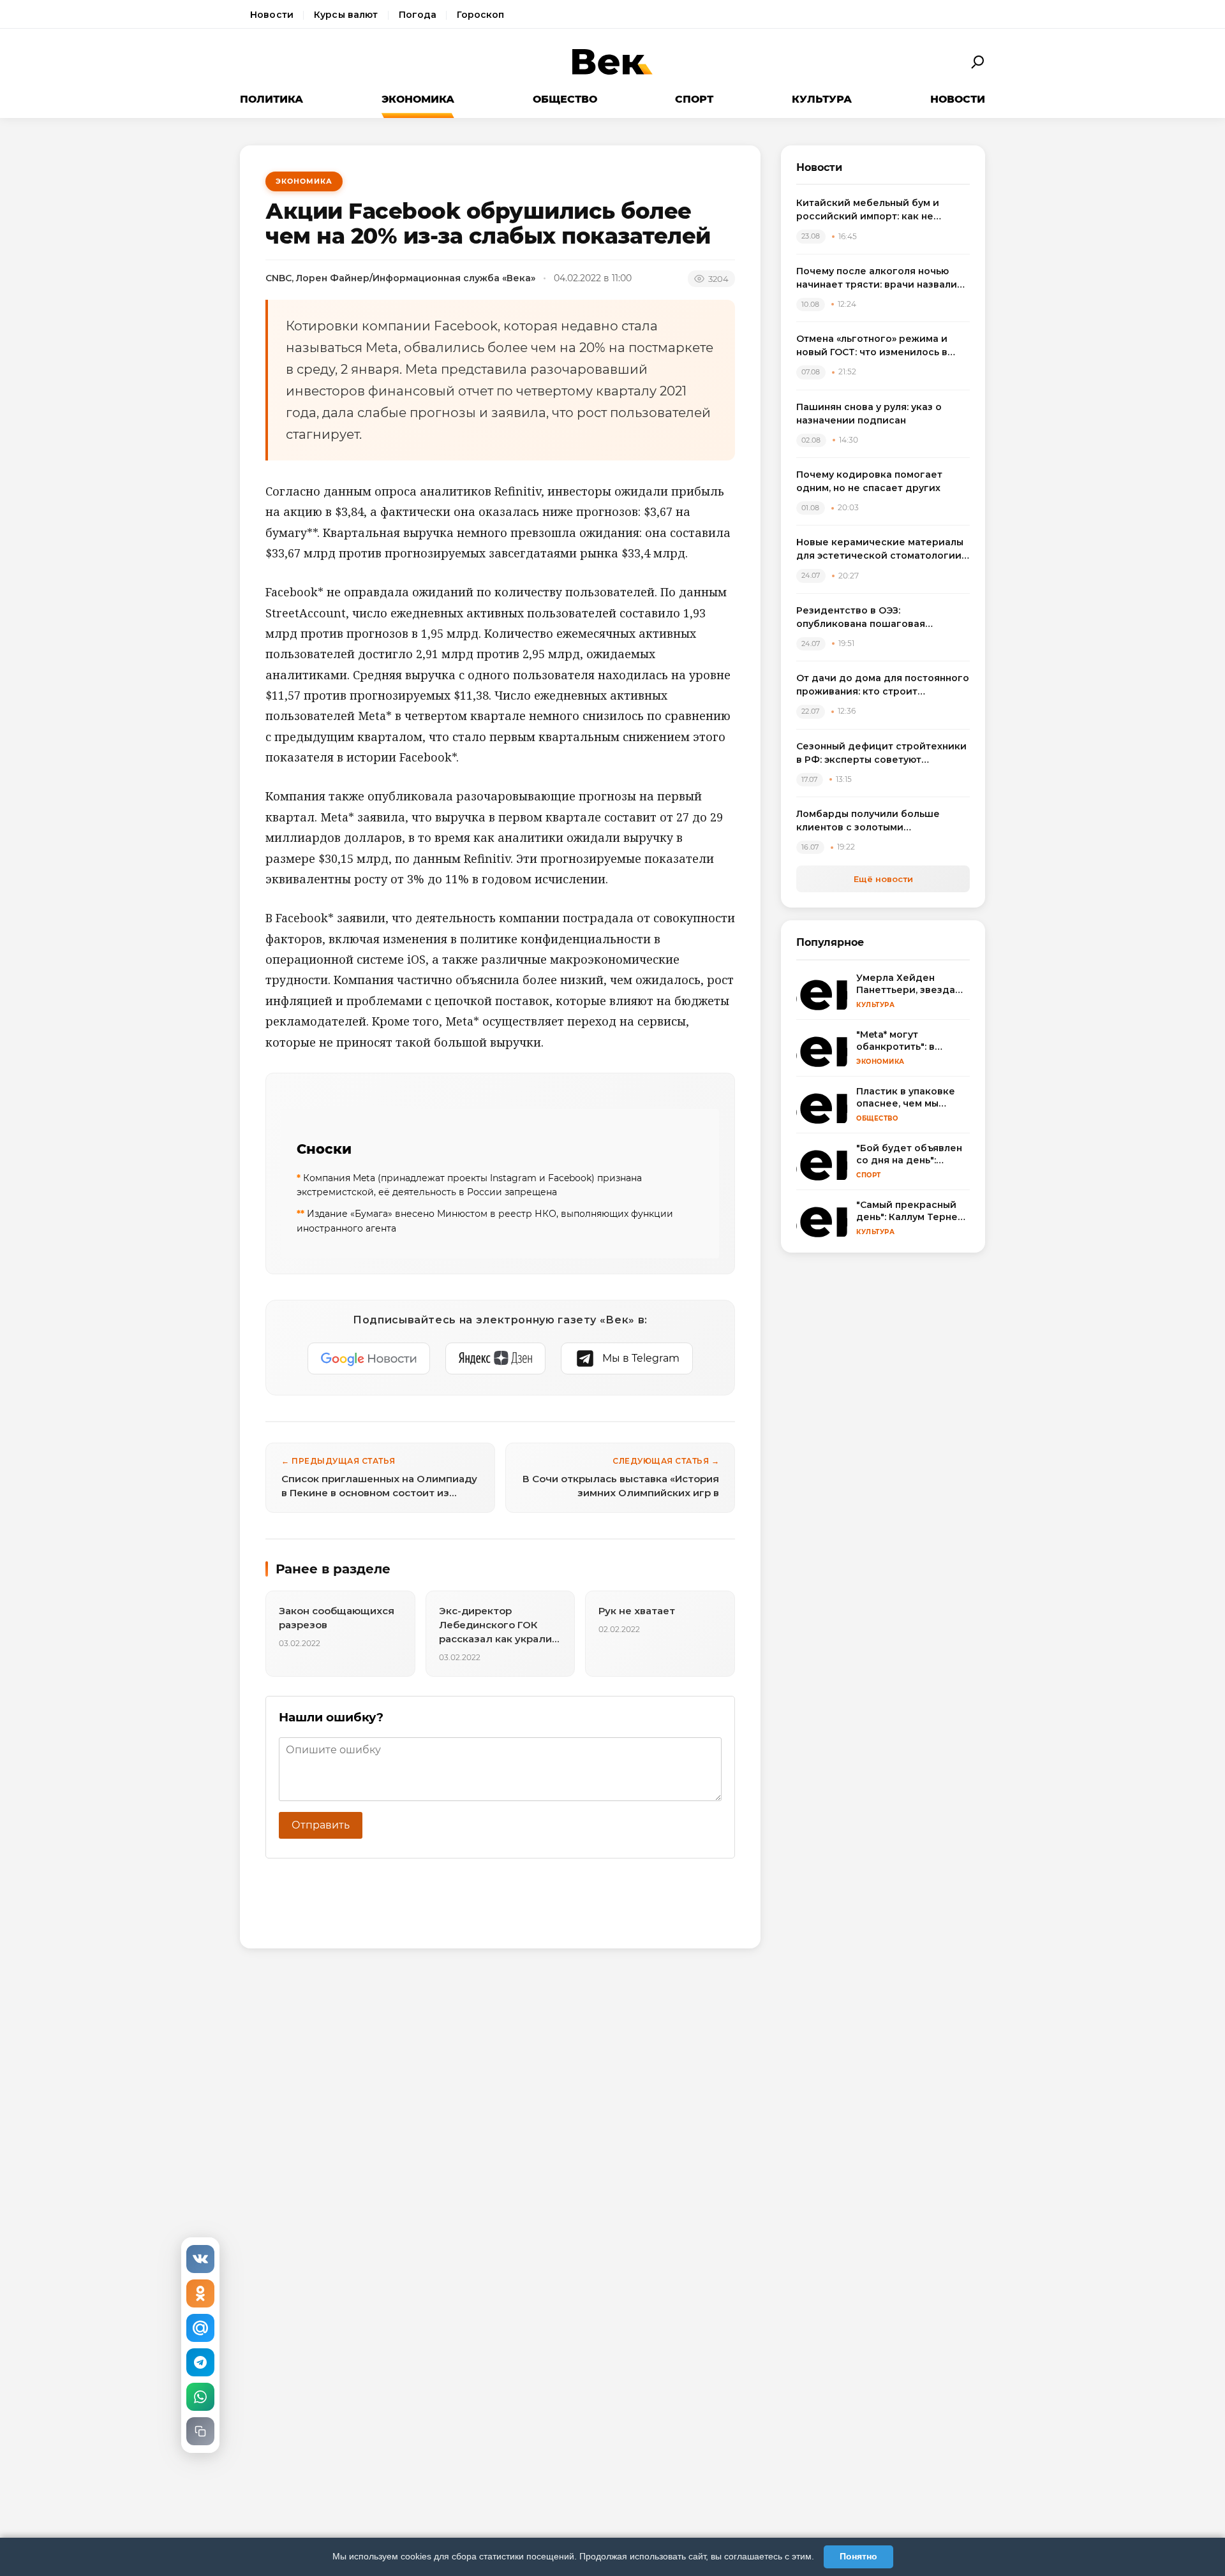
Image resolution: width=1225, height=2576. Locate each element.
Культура (822, 99)
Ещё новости (883, 879)
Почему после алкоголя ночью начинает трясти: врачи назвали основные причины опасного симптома (877, 278)
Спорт (694, 99)
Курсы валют (346, 15)
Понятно (858, 2556)
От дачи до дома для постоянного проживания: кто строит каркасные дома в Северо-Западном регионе (883, 685)
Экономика (418, 99)
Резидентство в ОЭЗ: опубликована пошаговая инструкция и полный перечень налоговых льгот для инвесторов (880, 618)
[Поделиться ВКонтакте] (200, 2259)
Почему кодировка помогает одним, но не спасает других (869, 481)
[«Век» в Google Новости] (369, 1358)
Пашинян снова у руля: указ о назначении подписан (869, 414)
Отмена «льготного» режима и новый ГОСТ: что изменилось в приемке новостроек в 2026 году (880, 346)
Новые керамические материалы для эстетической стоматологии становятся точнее (880, 549)
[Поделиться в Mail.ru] (200, 2328)
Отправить (321, 1825)
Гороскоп (480, 15)
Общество (565, 99)
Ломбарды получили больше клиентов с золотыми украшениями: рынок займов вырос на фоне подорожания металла (869, 821)
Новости (272, 15)
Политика (271, 99)
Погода (418, 15)
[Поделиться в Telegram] (200, 2362)
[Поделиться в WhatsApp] (200, 2397)
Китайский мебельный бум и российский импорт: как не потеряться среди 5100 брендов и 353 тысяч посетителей (882, 210)
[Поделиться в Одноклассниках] (200, 2293)
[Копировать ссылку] (200, 2431)
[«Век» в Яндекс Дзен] (495, 1358)
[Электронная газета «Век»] (612, 62)
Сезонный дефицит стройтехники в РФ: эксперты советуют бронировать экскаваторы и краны (881, 754)
